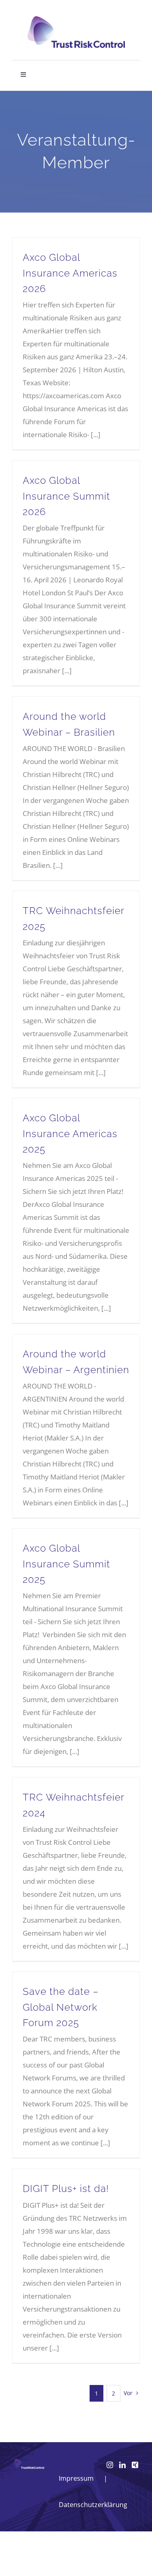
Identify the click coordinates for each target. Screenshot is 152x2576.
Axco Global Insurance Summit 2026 (66, 496)
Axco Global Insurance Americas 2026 (70, 273)
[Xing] (135, 2465)
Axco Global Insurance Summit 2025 (66, 1564)
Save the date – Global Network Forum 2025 (61, 2007)
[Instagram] (110, 2465)
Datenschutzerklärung (93, 2505)
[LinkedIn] (122, 2465)
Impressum (76, 2478)
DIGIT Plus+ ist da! (66, 2189)
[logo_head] (76, 20)
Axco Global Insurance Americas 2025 (70, 1133)
